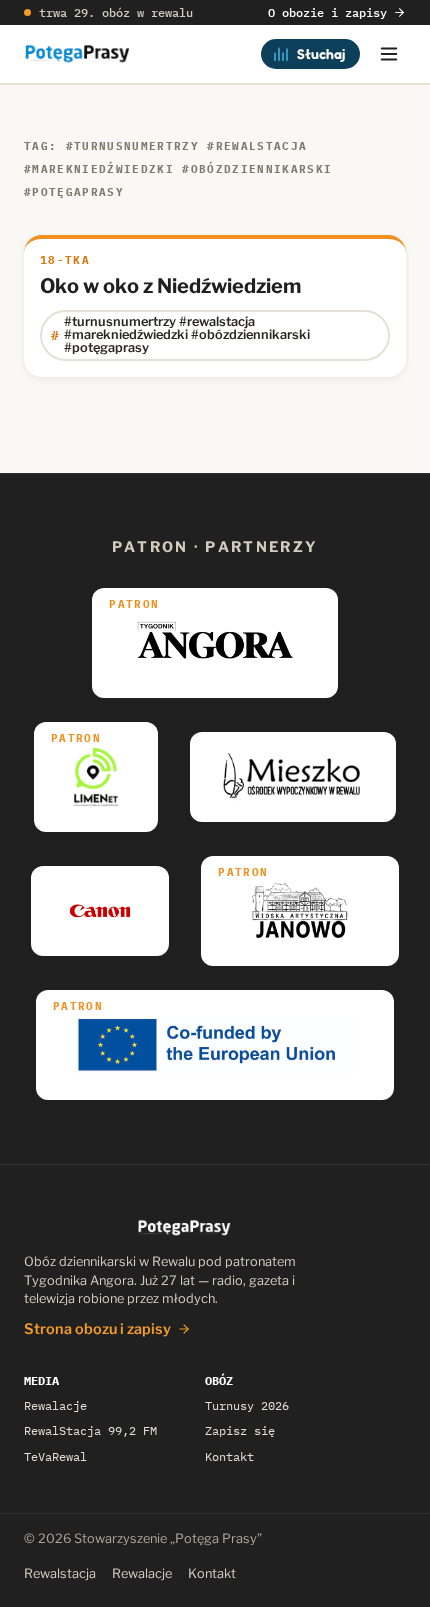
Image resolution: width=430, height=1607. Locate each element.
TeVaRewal (55, 1456)
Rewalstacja (60, 1573)
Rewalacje (55, 1405)
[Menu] (389, 54)
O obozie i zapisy (327, 12)
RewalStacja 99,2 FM (90, 1430)
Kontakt (229, 1456)
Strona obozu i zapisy (97, 1329)
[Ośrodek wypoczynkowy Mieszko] (293, 777)
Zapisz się (240, 1430)
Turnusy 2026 (247, 1405)
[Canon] (100, 911)
